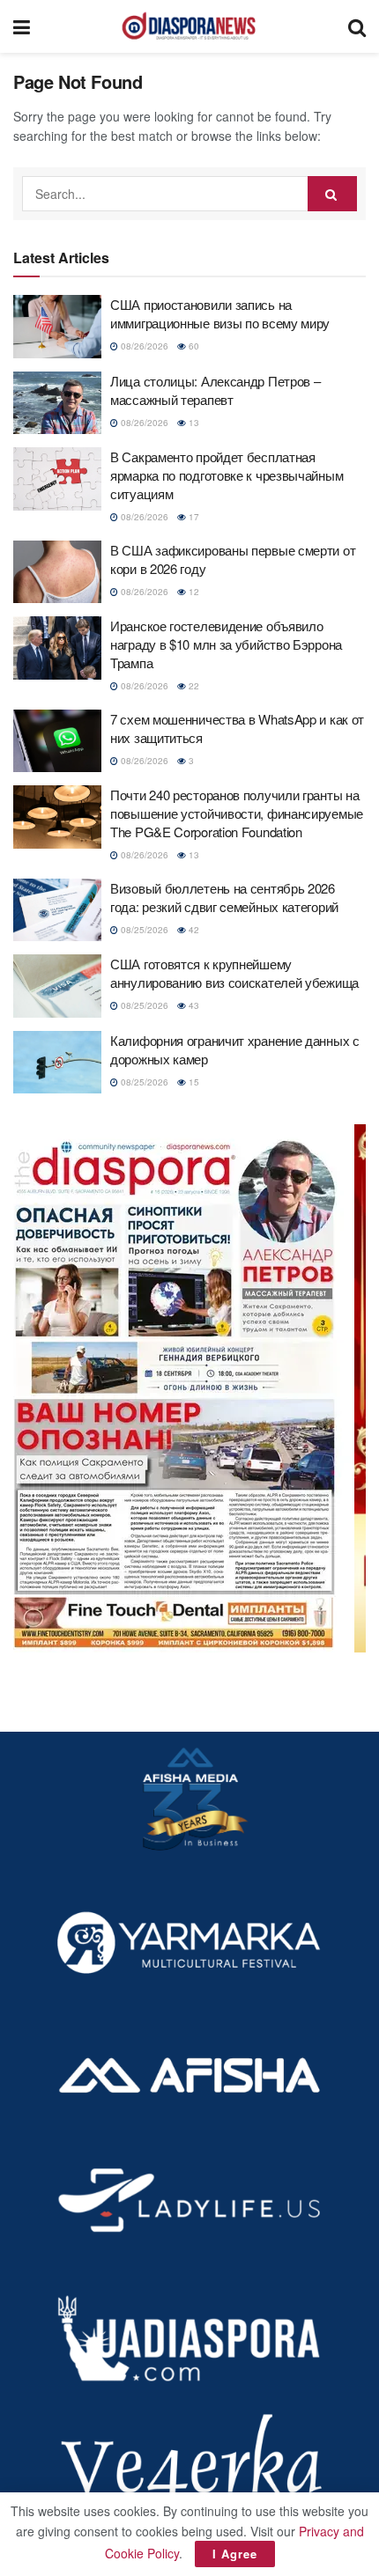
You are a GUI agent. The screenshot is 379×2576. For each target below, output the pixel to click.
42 (193, 930)
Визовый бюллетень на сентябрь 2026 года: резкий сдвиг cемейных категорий (224, 897)
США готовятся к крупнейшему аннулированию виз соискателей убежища (234, 973)
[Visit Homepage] (189, 26)
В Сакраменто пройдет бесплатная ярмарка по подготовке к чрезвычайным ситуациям (227, 475)
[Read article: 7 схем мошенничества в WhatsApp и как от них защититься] (57, 741)
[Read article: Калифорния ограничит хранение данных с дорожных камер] (57, 1063)
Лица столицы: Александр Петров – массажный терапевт (215, 390)
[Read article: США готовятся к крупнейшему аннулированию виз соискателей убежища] (57, 986)
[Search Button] (357, 26)
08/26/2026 (143, 346)
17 (193, 517)
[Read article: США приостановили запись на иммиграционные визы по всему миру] (57, 327)
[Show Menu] (22, 26)
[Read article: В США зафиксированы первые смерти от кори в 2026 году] (57, 572)
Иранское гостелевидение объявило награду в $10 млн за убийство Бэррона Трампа (226, 644)
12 (193, 592)
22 (193, 686)
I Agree (235, 2554)
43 (193, 1005)
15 (193, 1082)
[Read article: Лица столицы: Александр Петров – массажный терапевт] (57, 403)
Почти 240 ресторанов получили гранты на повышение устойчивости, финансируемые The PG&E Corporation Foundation (237, 813)
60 (193, 346)
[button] (189, 1388)
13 (193, 423)
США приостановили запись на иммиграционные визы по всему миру (220, 313)
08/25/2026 (143, 930)
